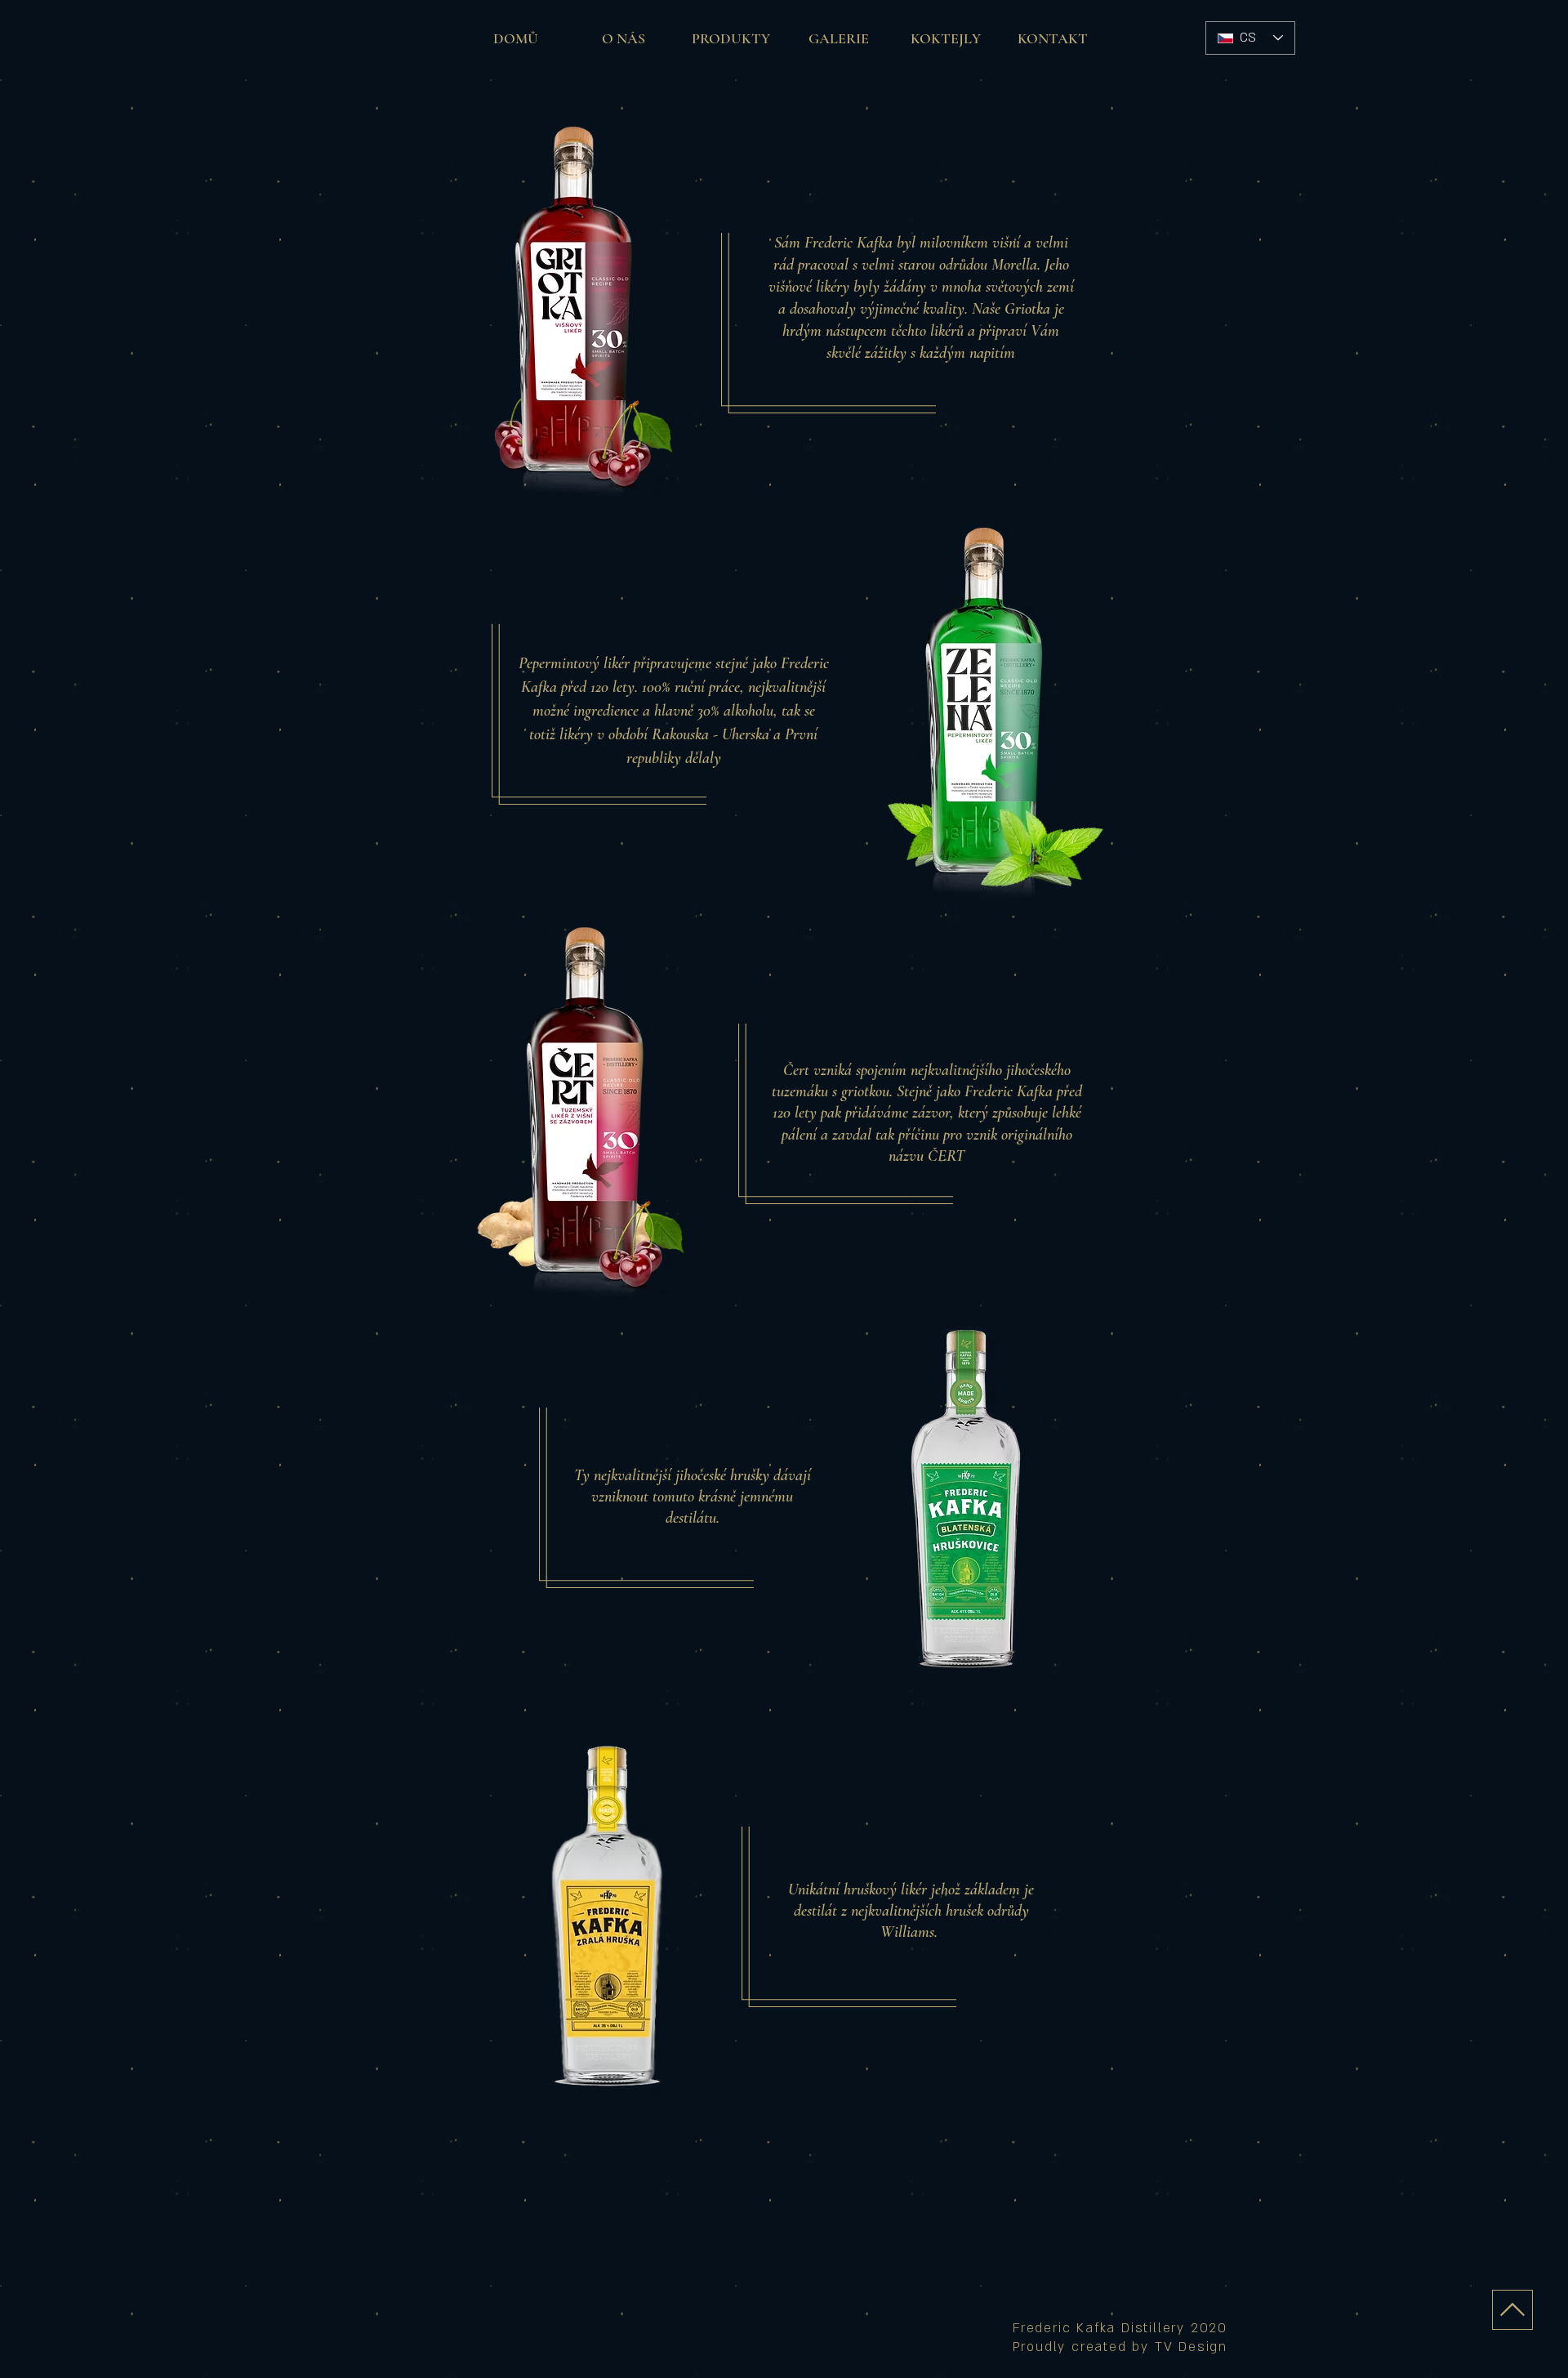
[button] (731, 38)
